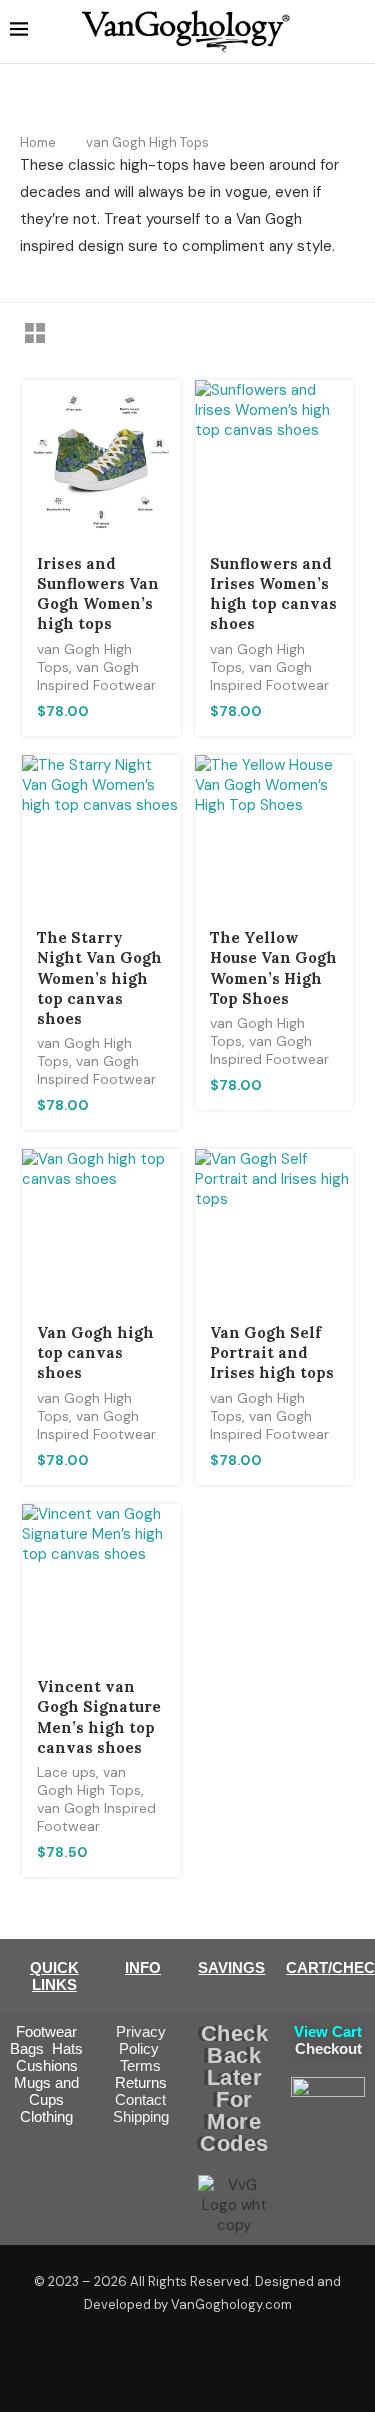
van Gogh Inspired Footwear (96, 676)
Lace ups (66, 1772)
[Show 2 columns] (35, 333)
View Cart (328, 2031)
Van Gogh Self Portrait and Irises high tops (272, 1353)
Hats (67, 2048)
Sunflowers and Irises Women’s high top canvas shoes (273, 594)
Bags (31, 2048)
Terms (140, 2065)
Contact (140, 2099)
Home (38, 142)
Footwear (46, 2031)
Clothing (46, 2116)
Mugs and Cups (46, 2091)
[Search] (355, 31)
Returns (141, 2082)
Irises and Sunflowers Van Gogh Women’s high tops (98, 594)
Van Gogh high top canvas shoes (95, 1353)
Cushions (47, 2065)
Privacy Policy (141, 2040)
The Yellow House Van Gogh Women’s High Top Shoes (273, 968)
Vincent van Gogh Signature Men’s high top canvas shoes (99, 1717)
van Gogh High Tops (89, 1781)
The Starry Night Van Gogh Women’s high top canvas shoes (99, 978)
